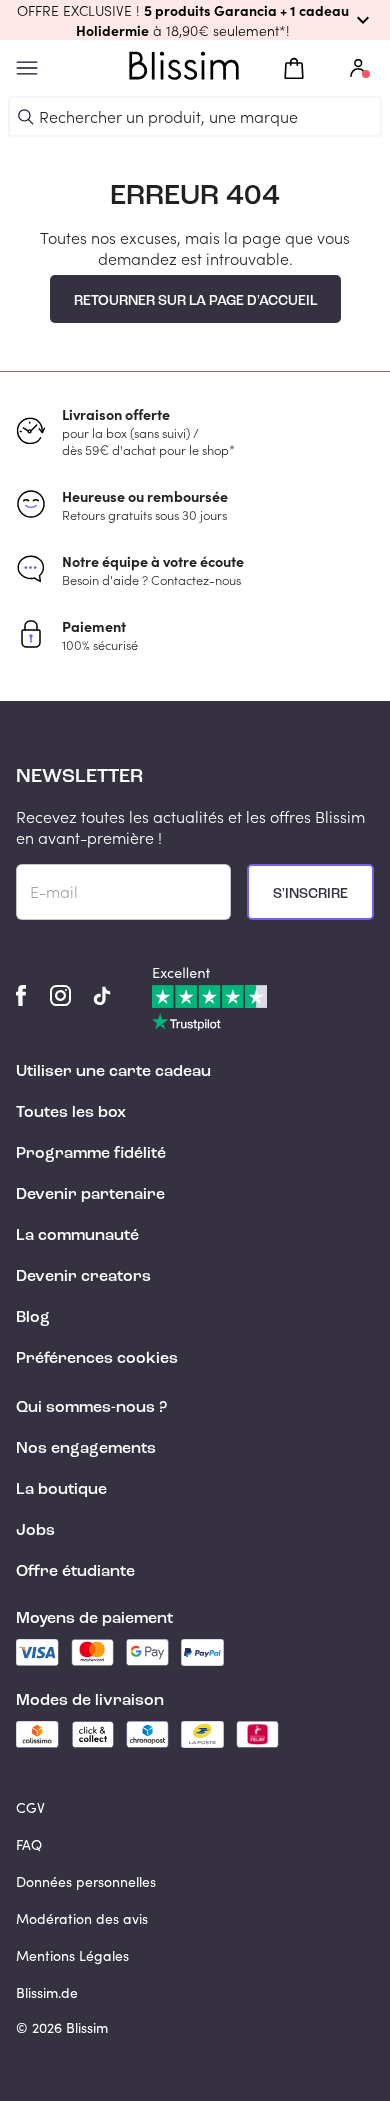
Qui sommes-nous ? (91, 1408)
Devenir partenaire (90, 1195)
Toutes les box (71, 1113)
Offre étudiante (75, 1572)
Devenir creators (83, 1277)
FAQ (29, 1844)
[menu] (27, 68)
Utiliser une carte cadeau (113, 1072)
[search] (26, 117)
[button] (195, 20)
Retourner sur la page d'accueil (195, 301)
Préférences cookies (97, 1359)
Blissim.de (47, 1992)
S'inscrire (310, 894)
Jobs (35, 1531)
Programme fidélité (91, 1154)
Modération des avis (82, 1918)
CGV (30, 1807)
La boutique (61, 1490)
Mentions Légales (72, 1955)
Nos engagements (86, 1449)
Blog (33, 1318)
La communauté (77, 1236)
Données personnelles (86, 1881)
